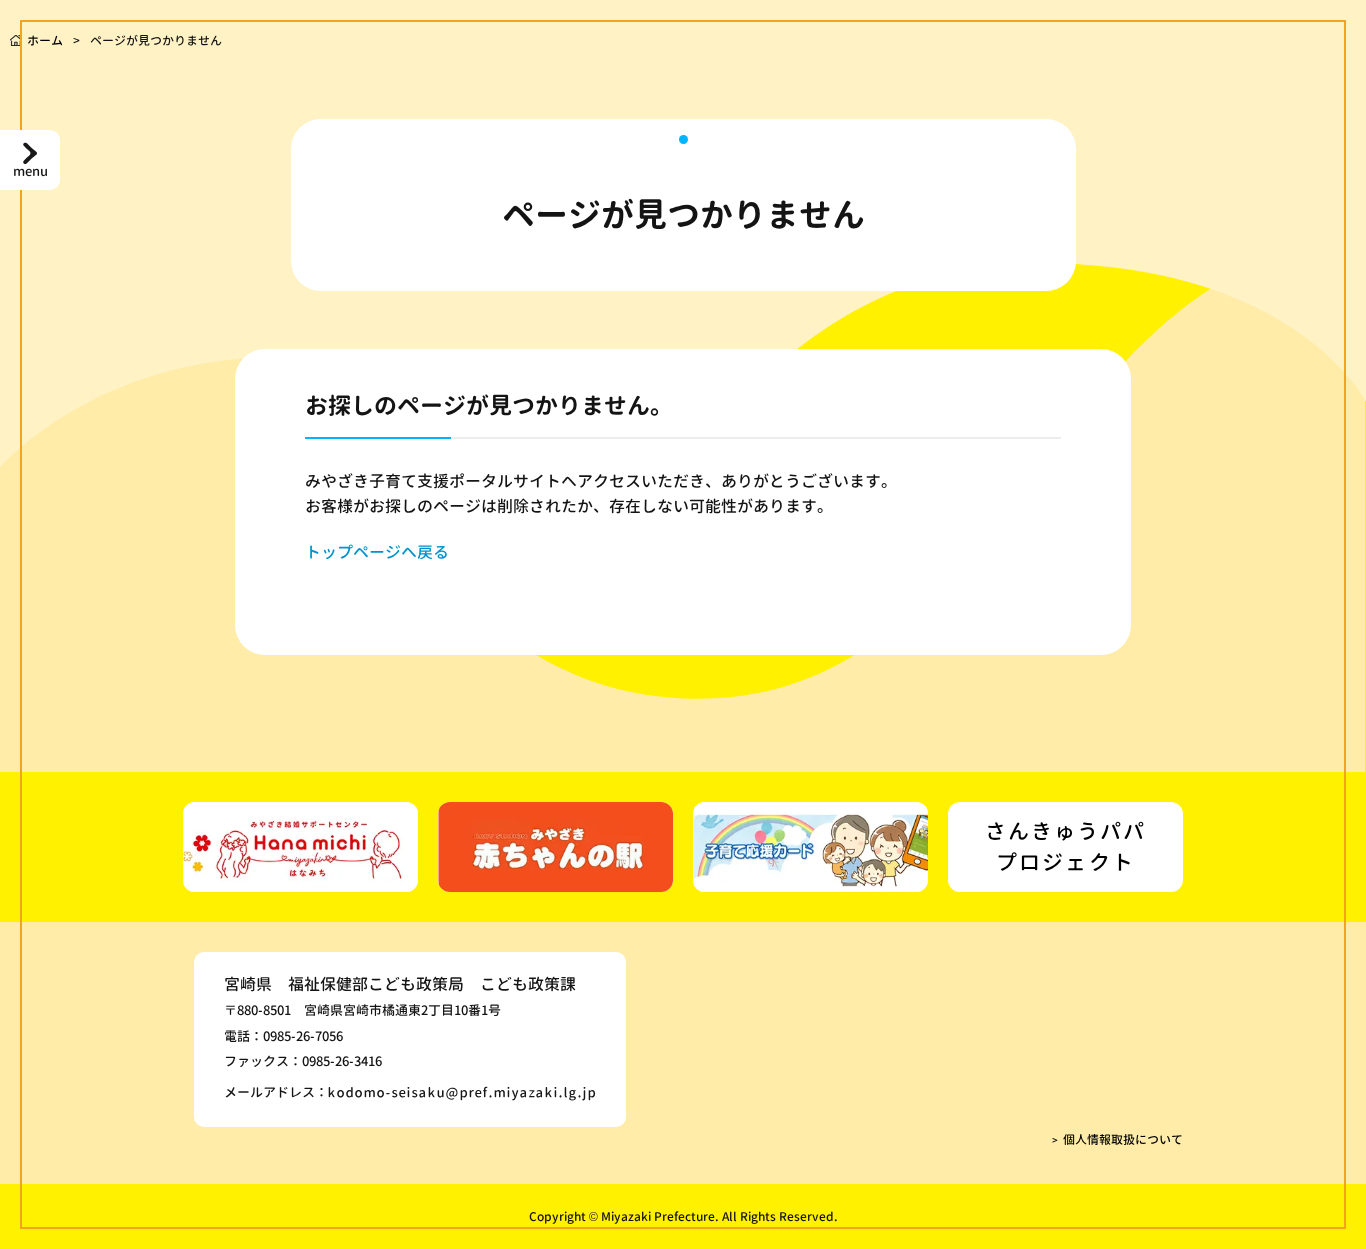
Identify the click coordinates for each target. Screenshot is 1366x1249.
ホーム (45, 40)
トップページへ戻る (377, 552)
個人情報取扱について (1123, 1139)
